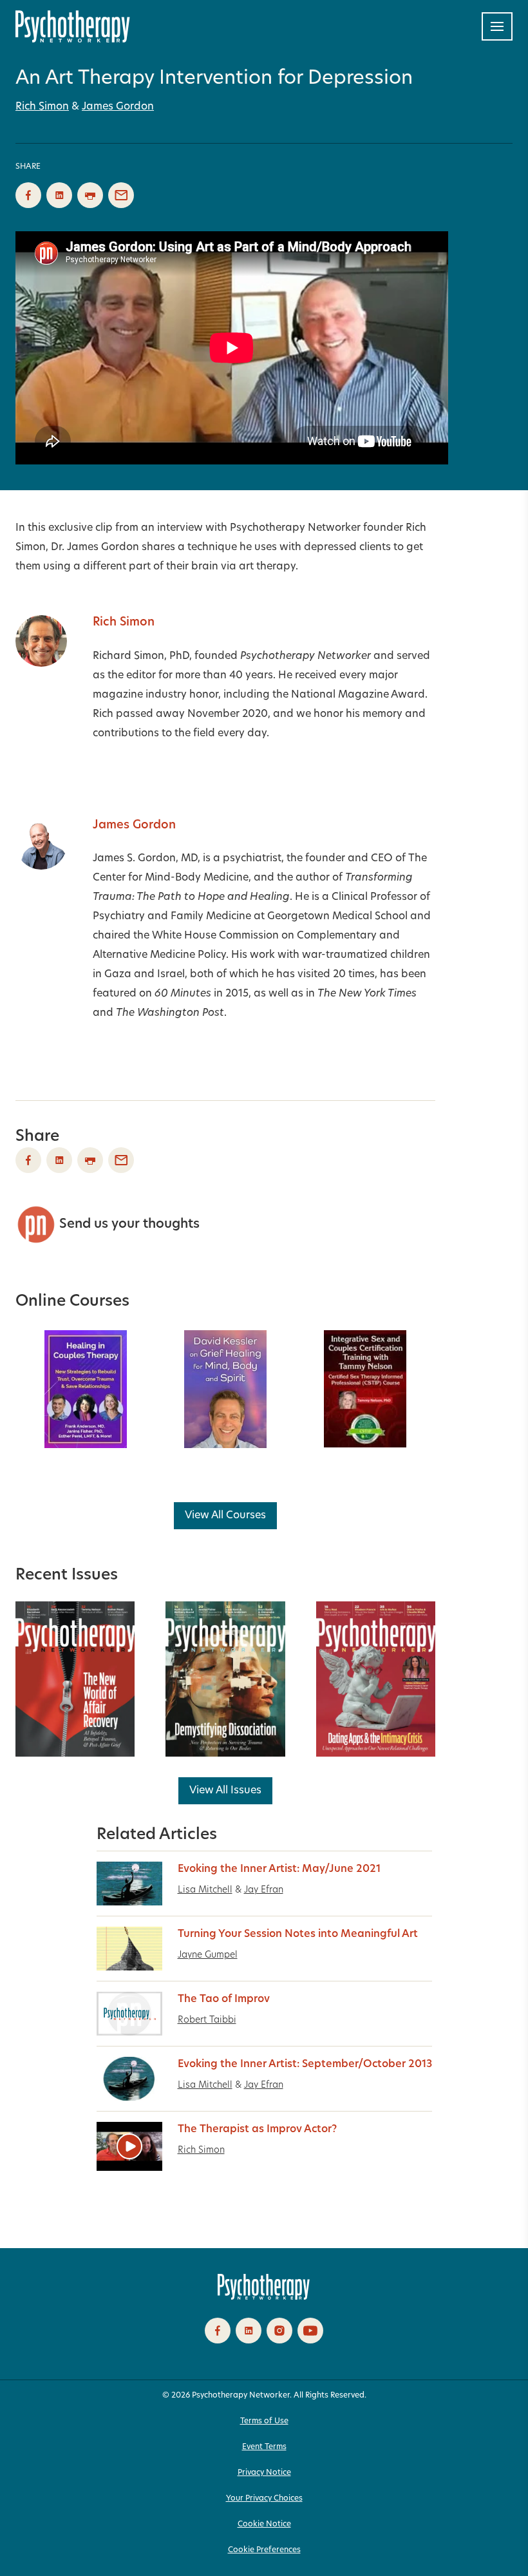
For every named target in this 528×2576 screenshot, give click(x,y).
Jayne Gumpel (208, 1955)
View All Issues (225, 1791)
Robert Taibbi (207, 2020)
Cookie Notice (264, 2524)
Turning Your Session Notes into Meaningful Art (298, 1934)
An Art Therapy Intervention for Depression (214, 79)
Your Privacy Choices (264, 2499)
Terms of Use (264, 2421)
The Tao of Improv (224, 1999)
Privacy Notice (264, 2473)
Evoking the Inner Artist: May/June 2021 (279, 1869)
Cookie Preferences (264, 2550)
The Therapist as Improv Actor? (257, 2130)
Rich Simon (42, 107)
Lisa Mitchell (205, 1890)
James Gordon (118, 107)
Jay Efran (264, 1890)
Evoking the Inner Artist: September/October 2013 (305, 2065)
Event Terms (264, 2447)
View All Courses (225, 1516)
